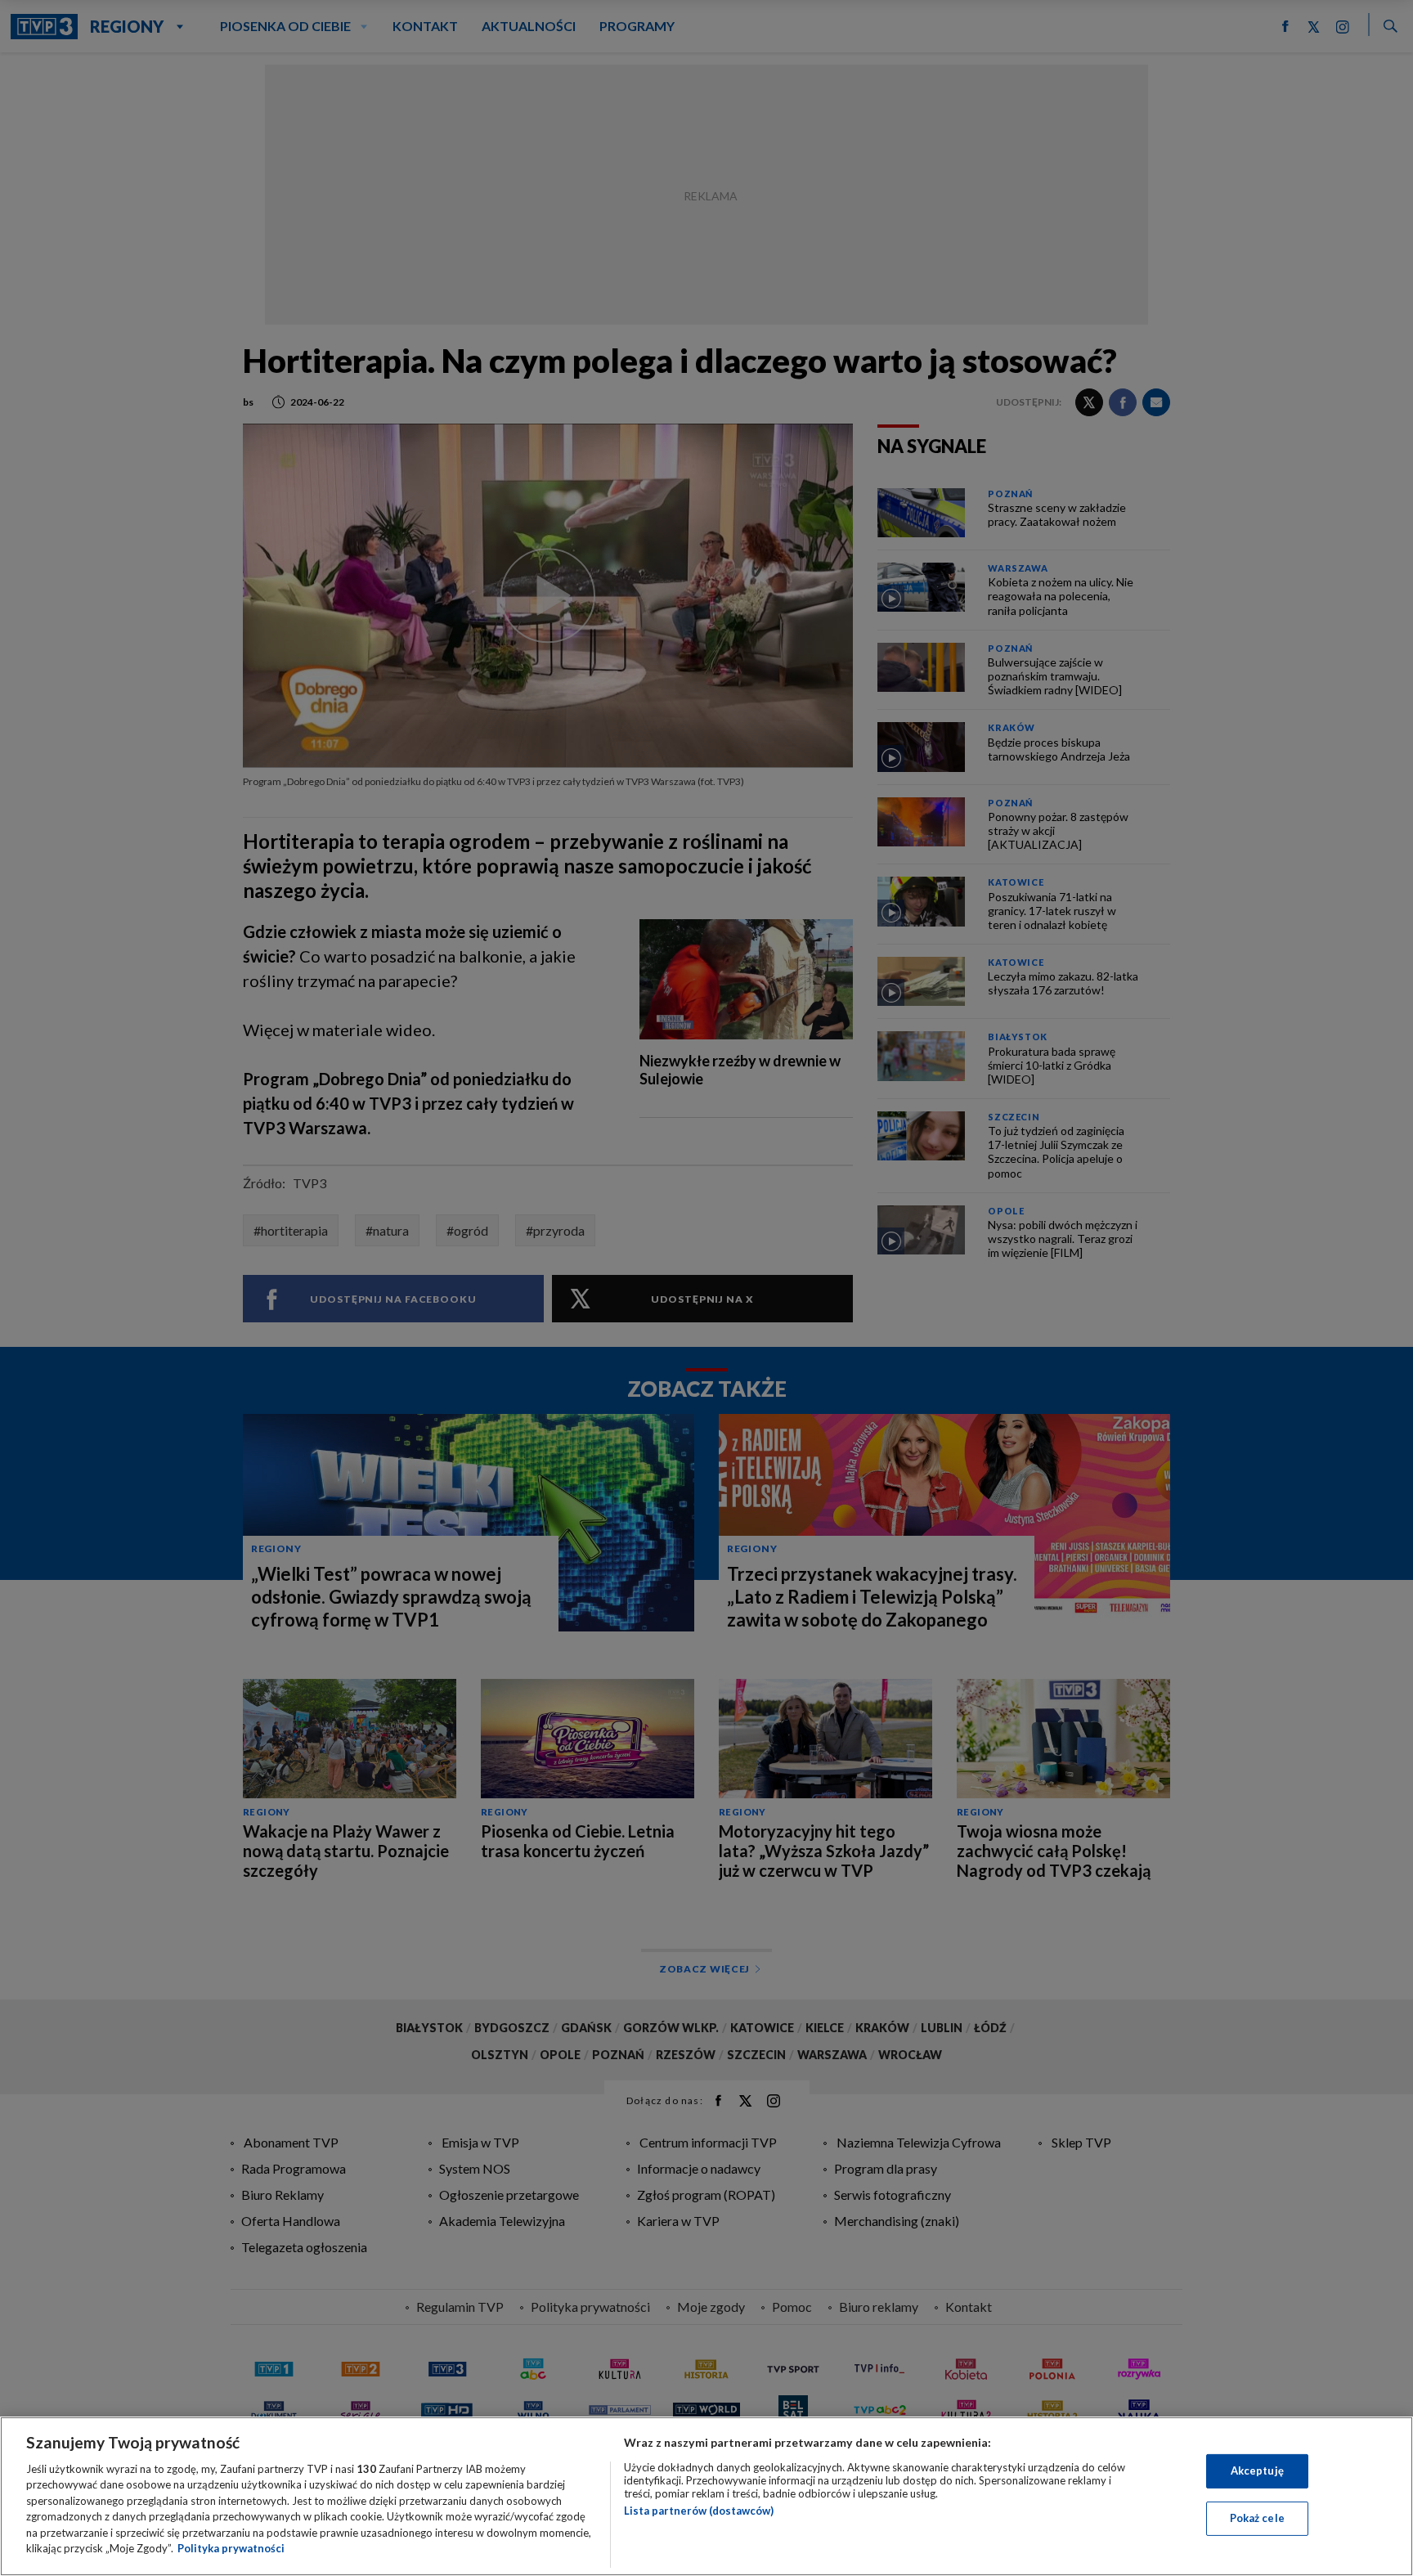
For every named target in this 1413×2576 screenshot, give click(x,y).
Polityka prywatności (231, 2548)
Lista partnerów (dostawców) (699, 2511)
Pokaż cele (1257, 2518)
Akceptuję (1257, 2471)
